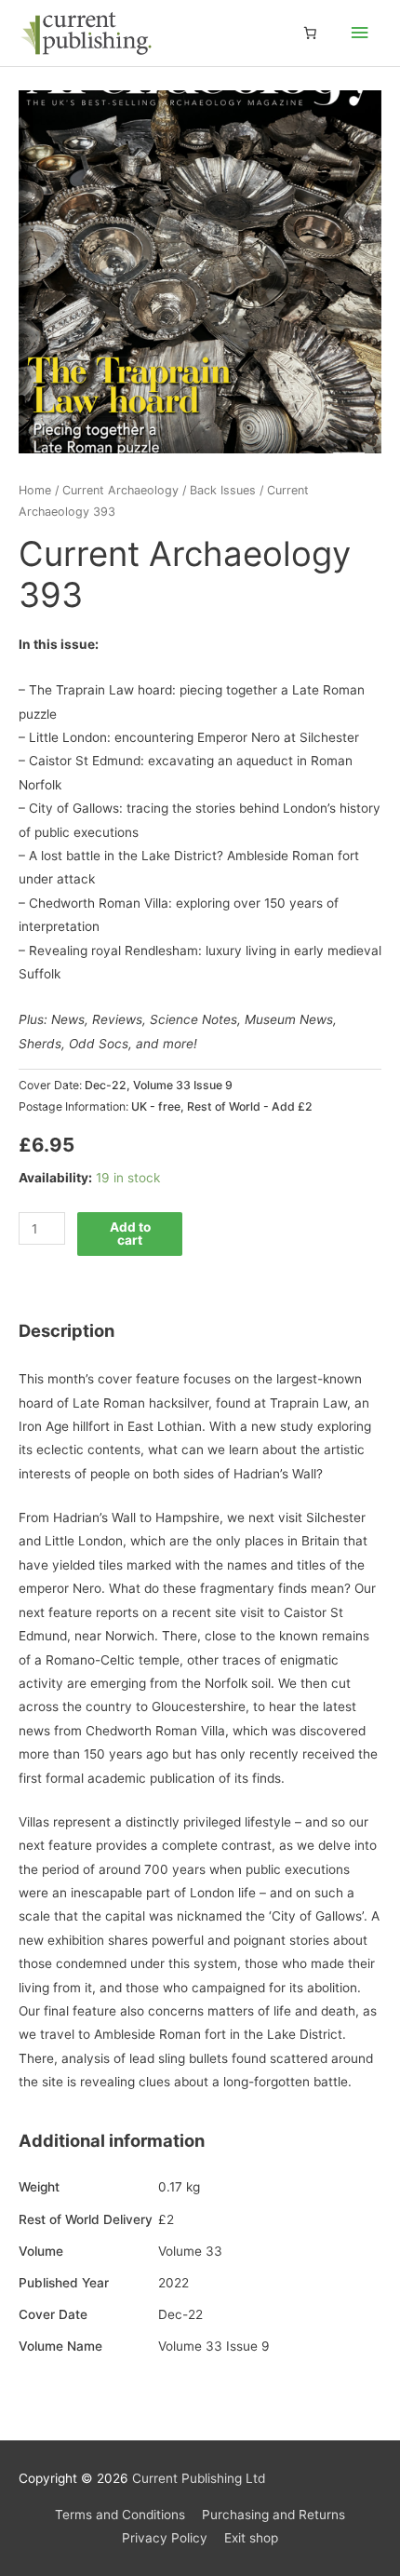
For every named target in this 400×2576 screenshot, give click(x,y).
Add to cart (130, 1234)
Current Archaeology (120, 490)
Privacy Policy (165, 2538)
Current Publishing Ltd (199, 2478)
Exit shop (251, 2538)
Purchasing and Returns (273, 2515)
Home (35, 490)
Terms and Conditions (120, 2515)
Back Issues (223, 490)
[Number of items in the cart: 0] (310, 34)
